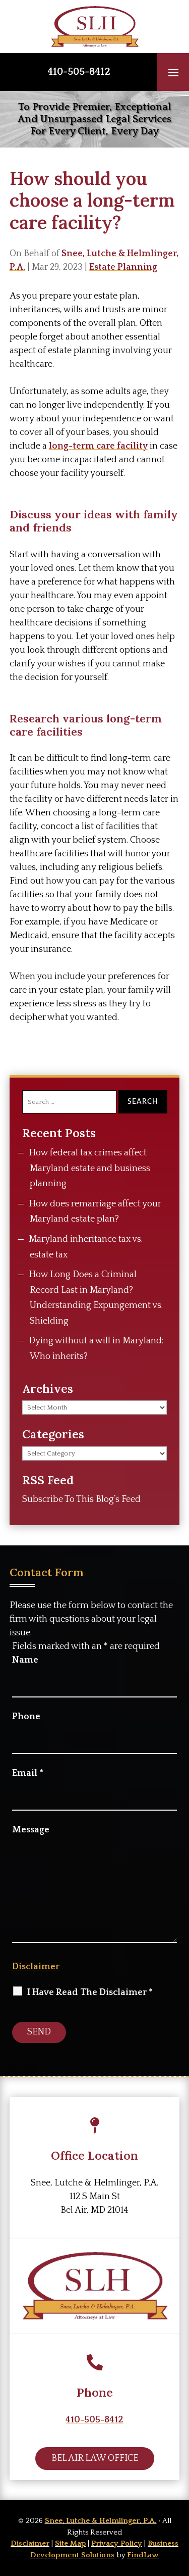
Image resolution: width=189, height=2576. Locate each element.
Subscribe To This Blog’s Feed (81, 1499)
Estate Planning (123, 267)
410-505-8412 (79, 72)
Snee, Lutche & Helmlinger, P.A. (101, 2521)
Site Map (70, 2543)
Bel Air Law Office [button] (95, 2458)
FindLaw (143, 2555)
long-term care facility (98, 446)
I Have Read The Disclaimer (90, 1992)
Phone (26, 1717)
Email (28, 1773)
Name (25, 1660)
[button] (173, 72)
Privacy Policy (117, 2543)
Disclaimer (36, 1967)
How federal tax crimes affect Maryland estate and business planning (89, 1168)
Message (31, 1830)
